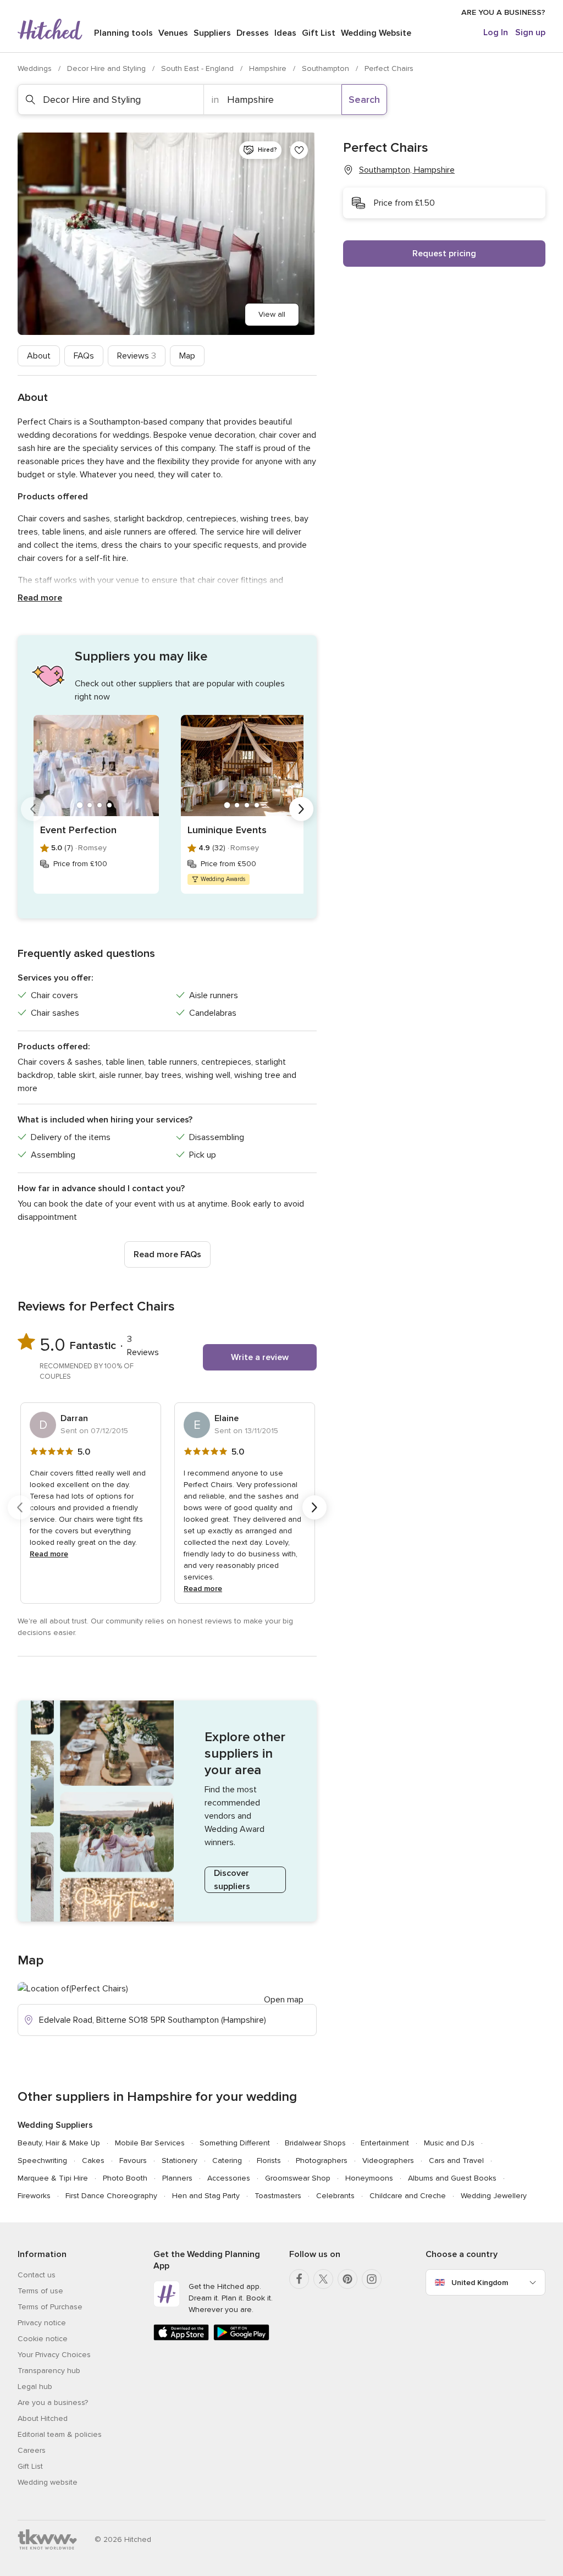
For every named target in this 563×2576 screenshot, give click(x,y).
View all (272, 314)
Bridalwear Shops (315, 2143)
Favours (133, 2161)
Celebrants (335, 2196)
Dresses (253, 33)
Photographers (322, 2161)
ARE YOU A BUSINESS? (503, 12)
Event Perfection (78, 830)
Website (376, 33)
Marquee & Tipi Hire (53, 2178)
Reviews (137, 356)
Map (187, 356)
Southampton (327, 68)
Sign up (530, 32)
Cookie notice (43, 2339)
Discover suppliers (232, 1880)
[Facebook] (299, 2279)
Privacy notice (42, 2323)
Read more (40, 598)
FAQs (84, 356)
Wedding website (48, 2482)
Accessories (229, 2178)
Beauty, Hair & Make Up (59, 2143)
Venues (173, 33)
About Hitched (43, 2418)
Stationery (180, 2161)
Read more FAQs (167, 1254)
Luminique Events (227, 830)
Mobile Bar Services (150, 2143)
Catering (227, 2161)
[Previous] (33, 809)
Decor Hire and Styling (107, 68)
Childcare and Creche (408, 2196)
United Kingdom (480, 2283)
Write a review (260, 1357)
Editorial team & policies (60, 2434)
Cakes (93, 2161)
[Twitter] (323, 2279)
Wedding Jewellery (494, 2196)
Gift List (319, 33)
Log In (496, 32)
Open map (284, 2000)
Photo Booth (125, 2178)
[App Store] (181, 2338)
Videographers (388, 2161)
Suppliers (212, 33)
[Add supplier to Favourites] (299, 150)
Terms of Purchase (50, 2307)
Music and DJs (449, 2143)
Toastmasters (278, 2196)
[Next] (301, 809)
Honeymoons (369, 2178)
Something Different (235, 2143)
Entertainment (385, 2143)
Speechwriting (42, 2161)
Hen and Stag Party (206, 2196)
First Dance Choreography (111, 2196)
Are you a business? (53, 2402)
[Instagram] (372, 2279)
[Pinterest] (347, 2279)
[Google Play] (241, 2338)
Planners (177, 2178)
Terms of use (40, 2291)
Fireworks (34, 2196)
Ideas (285, 33)
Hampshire (269, 68)
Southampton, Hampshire (407, 170)
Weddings (36, 68)
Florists (269, 2161)
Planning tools (123, 33)
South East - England (198, 68)
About (39, 356)
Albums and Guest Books (452, 2178)
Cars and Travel (456, 2161)
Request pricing (444, 254)
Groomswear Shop (298, 2178)
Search (364, 100)
